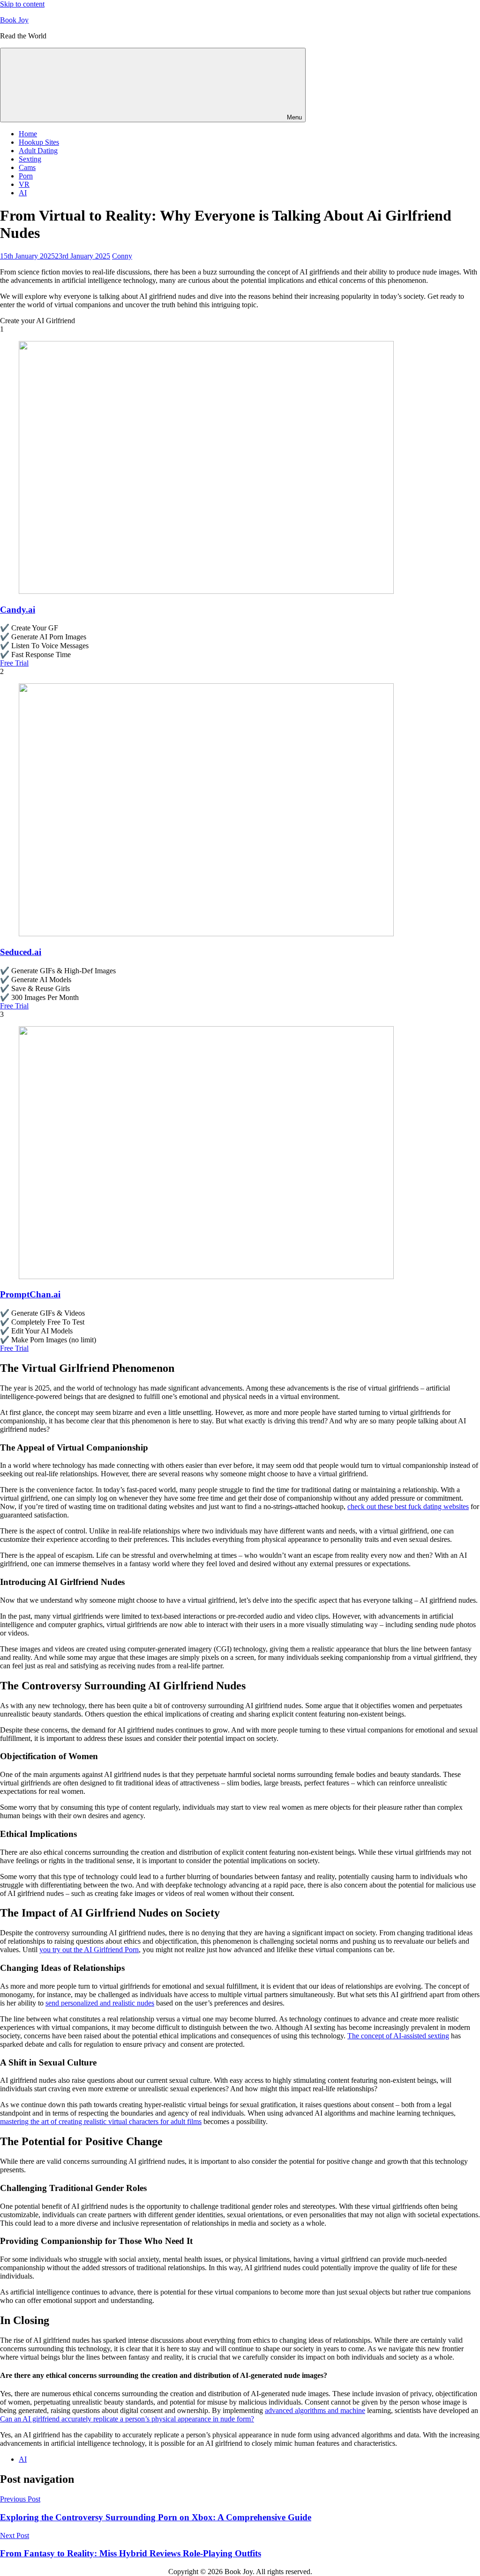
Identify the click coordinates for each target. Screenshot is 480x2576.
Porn (26, 176)
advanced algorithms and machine (315, 2410)
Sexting (30, 159)
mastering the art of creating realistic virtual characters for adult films (101, 2121)
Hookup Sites (39, 142)
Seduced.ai (21, 952)
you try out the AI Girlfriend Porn (89, 1950)
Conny (122, 256)
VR (24, 184)
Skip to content (22, 4)
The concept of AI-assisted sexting (398, 2036)
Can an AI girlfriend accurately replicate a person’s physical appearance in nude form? (127, 2419)
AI (23, 193)
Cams (27, 167)
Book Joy (14, 20)
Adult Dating (38, 151)
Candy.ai (18, 610)
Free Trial (14, 663)
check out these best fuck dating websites (408, 1506)
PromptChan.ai (30, 1294)
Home (28, 134)
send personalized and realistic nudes (100, 2003)
